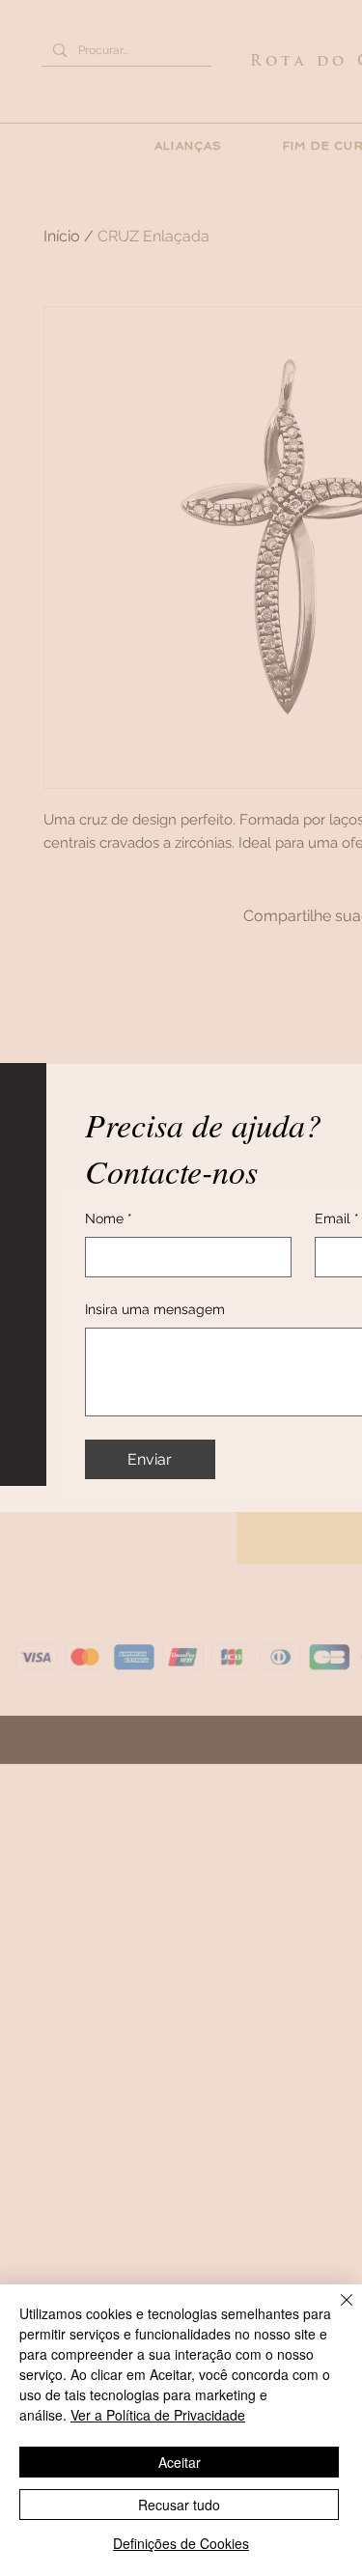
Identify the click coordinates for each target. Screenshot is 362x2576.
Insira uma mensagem (155, 1309)
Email (337, 1218)
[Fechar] (335, 2311)
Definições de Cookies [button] (181, 2543)
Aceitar (180, 2462)
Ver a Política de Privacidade (158, 2415)
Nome (109, 1218)
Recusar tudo (179, 2505)
